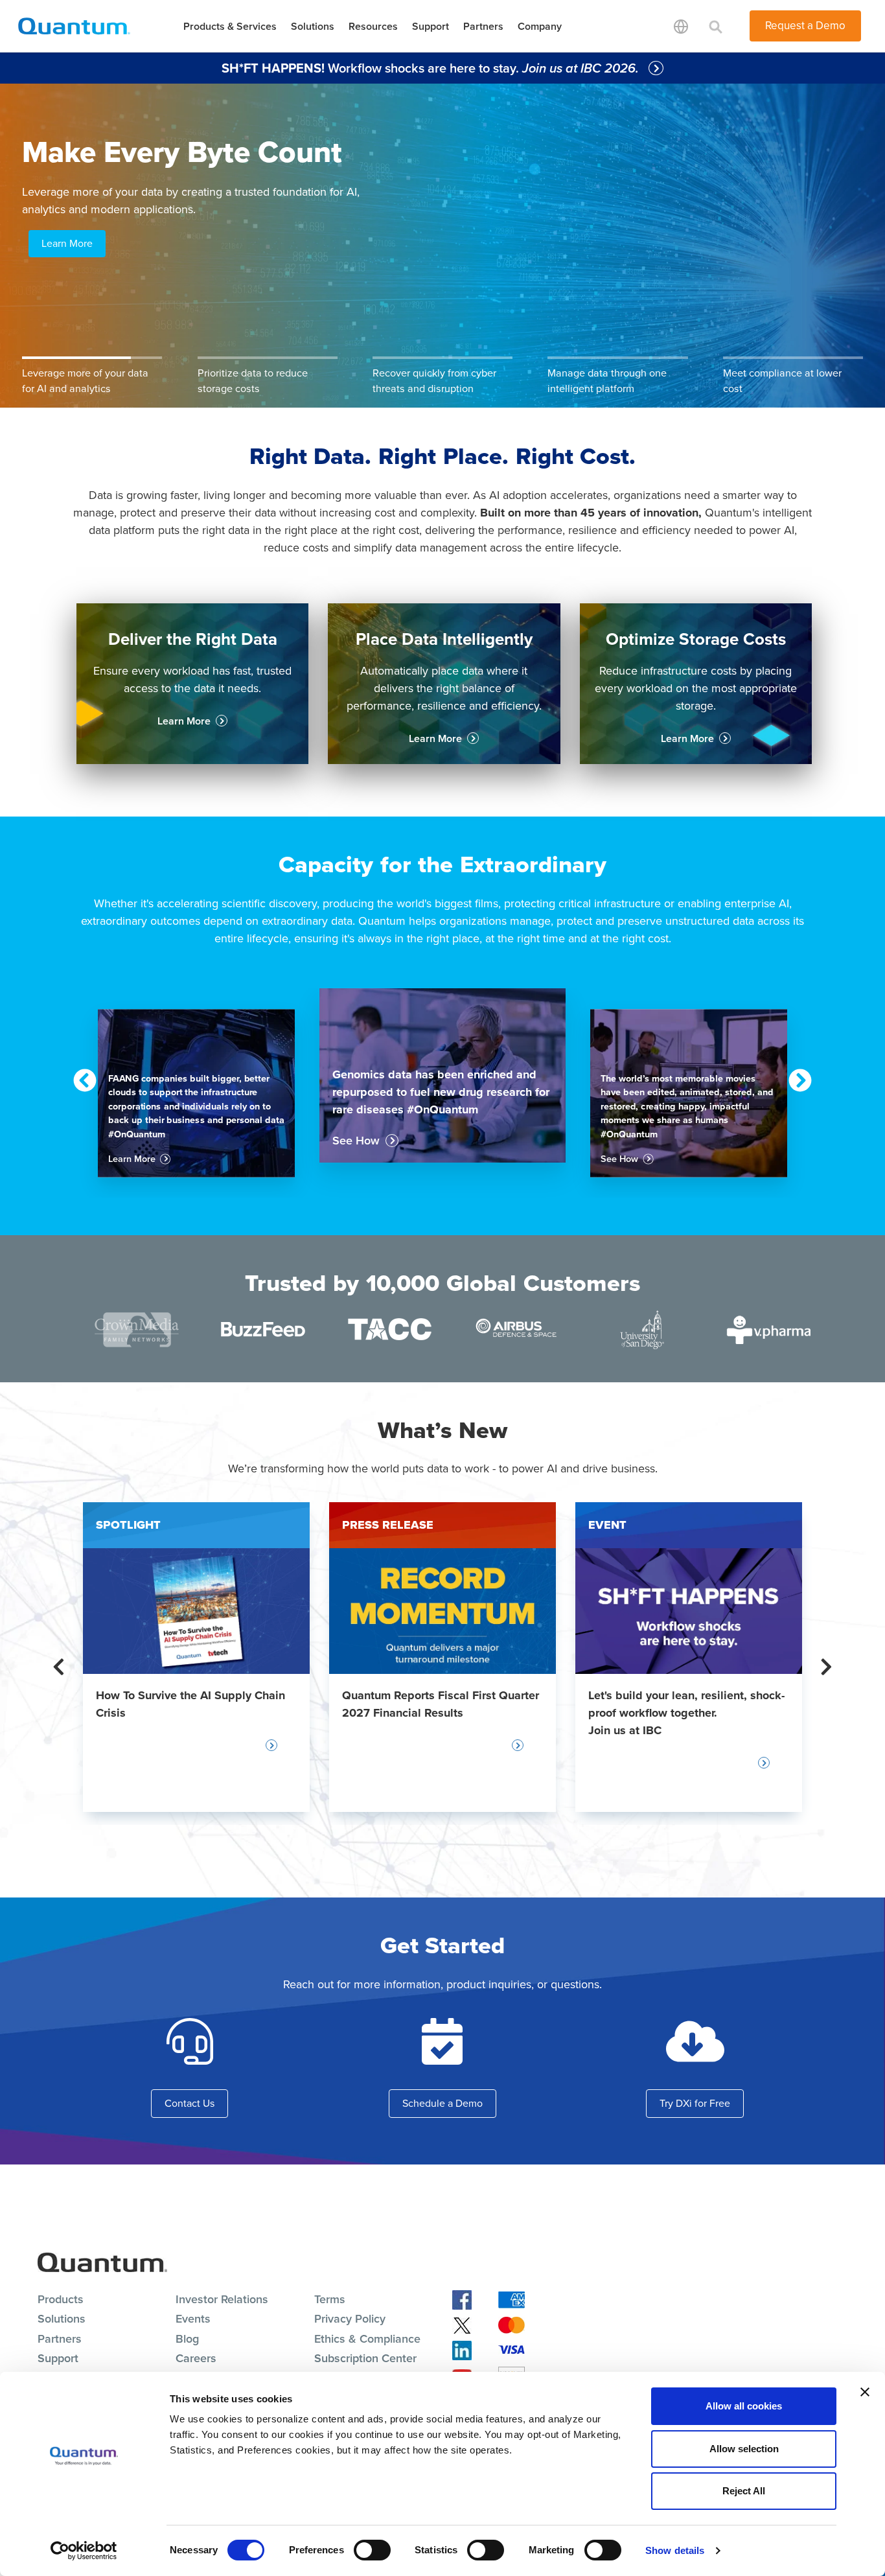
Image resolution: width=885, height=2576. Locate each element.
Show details (675, 2550)
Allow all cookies (744, 2406)
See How (356, 1141)
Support (431, 26)
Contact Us (190, 2103)
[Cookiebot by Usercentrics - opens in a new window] (84, 2551)
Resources (373, 26)
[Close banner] (865, 2392)
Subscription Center (365, 2358)
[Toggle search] (716, 26)
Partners (483, 26)
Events (193, 2319)
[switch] (372, 2550)
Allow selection (744, 2449)
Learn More (67, 243)
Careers (196, 2358)
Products (61, 2299)
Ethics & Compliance (367, 2339)
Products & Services (230, 26)
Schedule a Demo (442, 2103)
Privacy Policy (350, 2319)
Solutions (313, 26)
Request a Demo (805, 26)
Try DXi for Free (695, 2103)
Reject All (744, 2491)
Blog (187, 2339)
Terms (330, 2299)
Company (540, 26)
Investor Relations (222, 2299)
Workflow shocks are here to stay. (432, 68)
